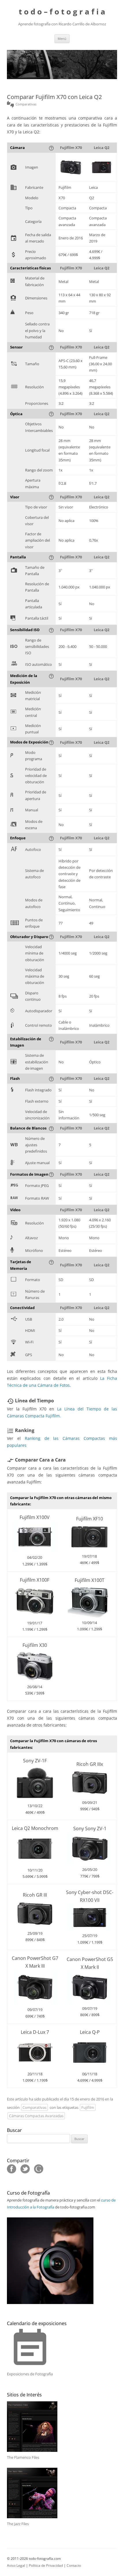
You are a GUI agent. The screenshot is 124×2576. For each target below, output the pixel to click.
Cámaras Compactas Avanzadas (36, 2116)
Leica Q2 (102, 148)
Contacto (74, 2565)
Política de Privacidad (46, 2565)
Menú (62, 39)
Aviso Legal (16, 2565)
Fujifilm (88, 2107)
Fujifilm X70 (71, 148)
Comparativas (34, 2107)
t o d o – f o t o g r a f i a (62, 12)
